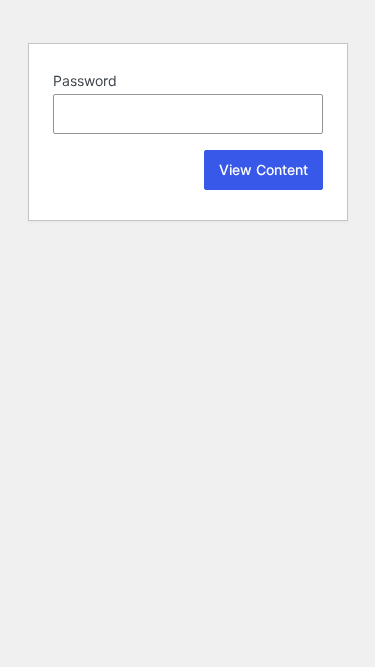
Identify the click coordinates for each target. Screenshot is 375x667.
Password (85, 80)
